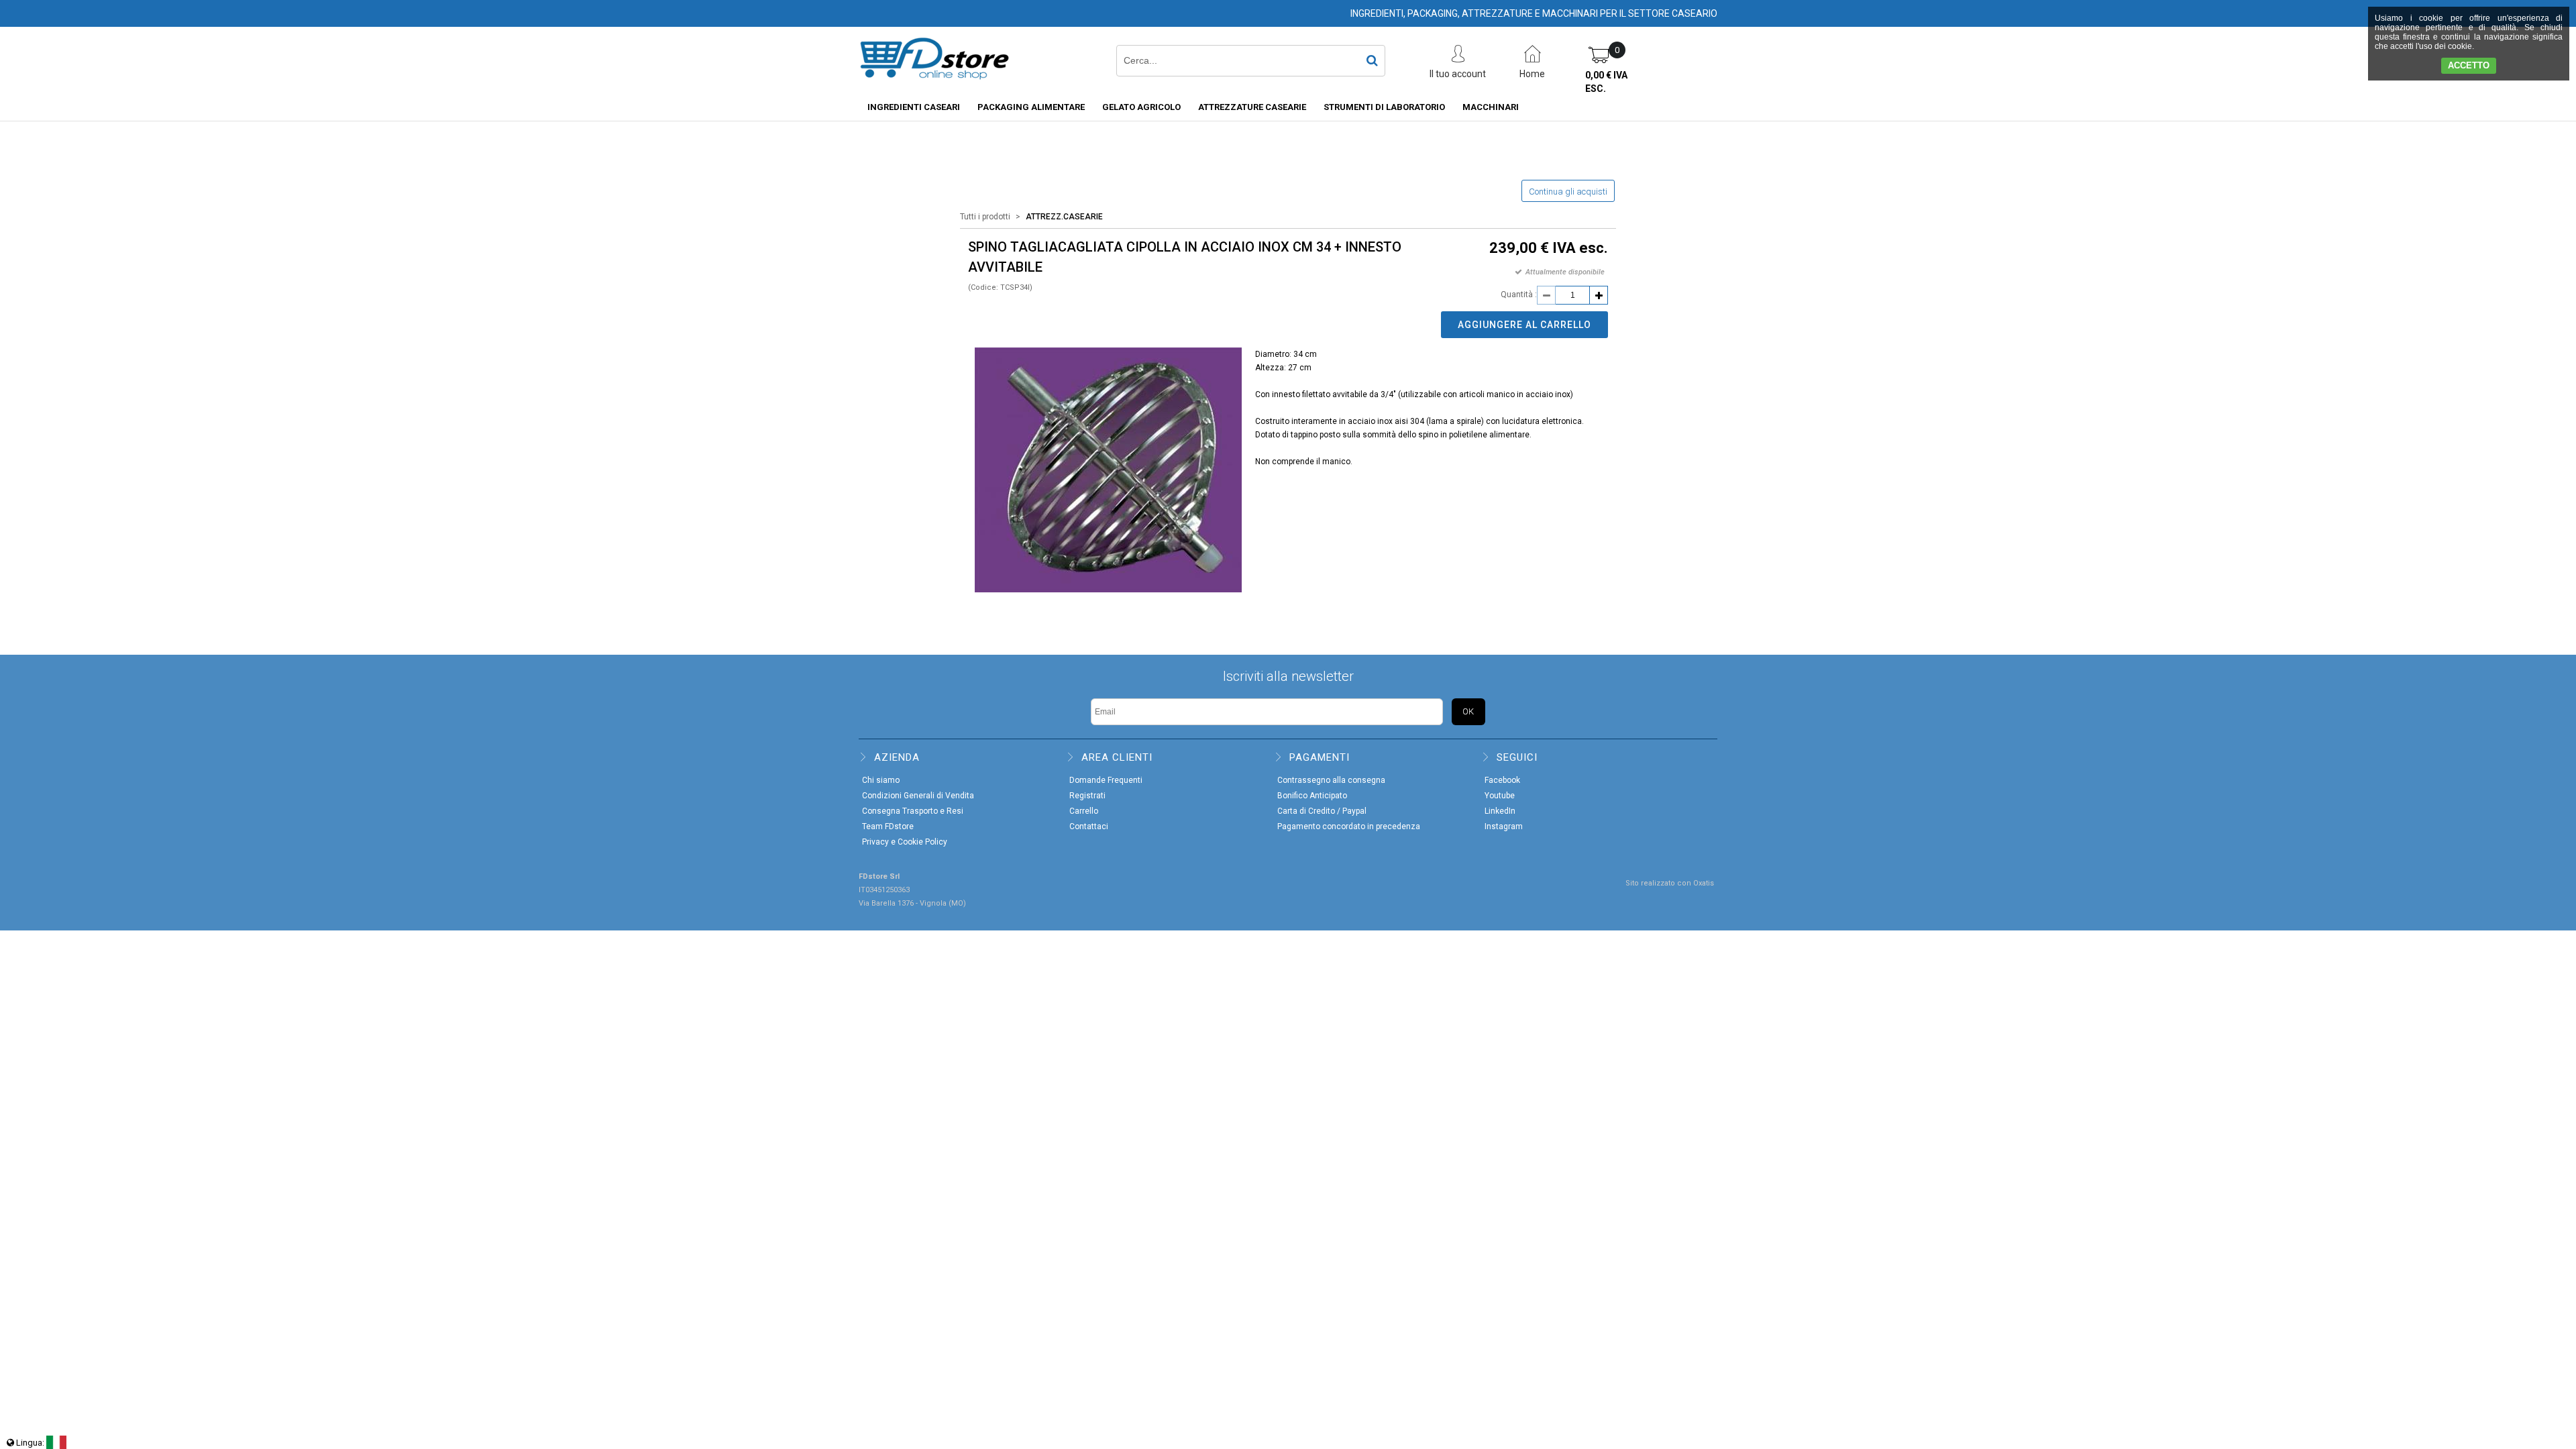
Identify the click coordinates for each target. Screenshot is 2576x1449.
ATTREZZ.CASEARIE (1064, 217)
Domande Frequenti (1106, 780)
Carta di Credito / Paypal (1322, 811)
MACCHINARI (1491, 107)
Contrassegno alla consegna (1331, 780)
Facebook (1502, 780)
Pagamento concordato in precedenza (1349, 826)
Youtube (1500, 796)
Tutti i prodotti (985, 217)
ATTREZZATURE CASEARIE (1252, 107)
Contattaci (1089, 826)
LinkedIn (1500, 811)
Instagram (1504, 826)
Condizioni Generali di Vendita (918, 796)
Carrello (1084, 811)
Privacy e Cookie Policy (905, 842)
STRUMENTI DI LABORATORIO (1384, 107)
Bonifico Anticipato (1312, 796)
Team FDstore (888, 826)
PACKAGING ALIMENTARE (1031, 107)
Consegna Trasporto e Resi (913, 811)
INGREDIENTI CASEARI (914, 107)
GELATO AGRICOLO (1141, 107)
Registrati (1087, 796)
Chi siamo (881, 780)
